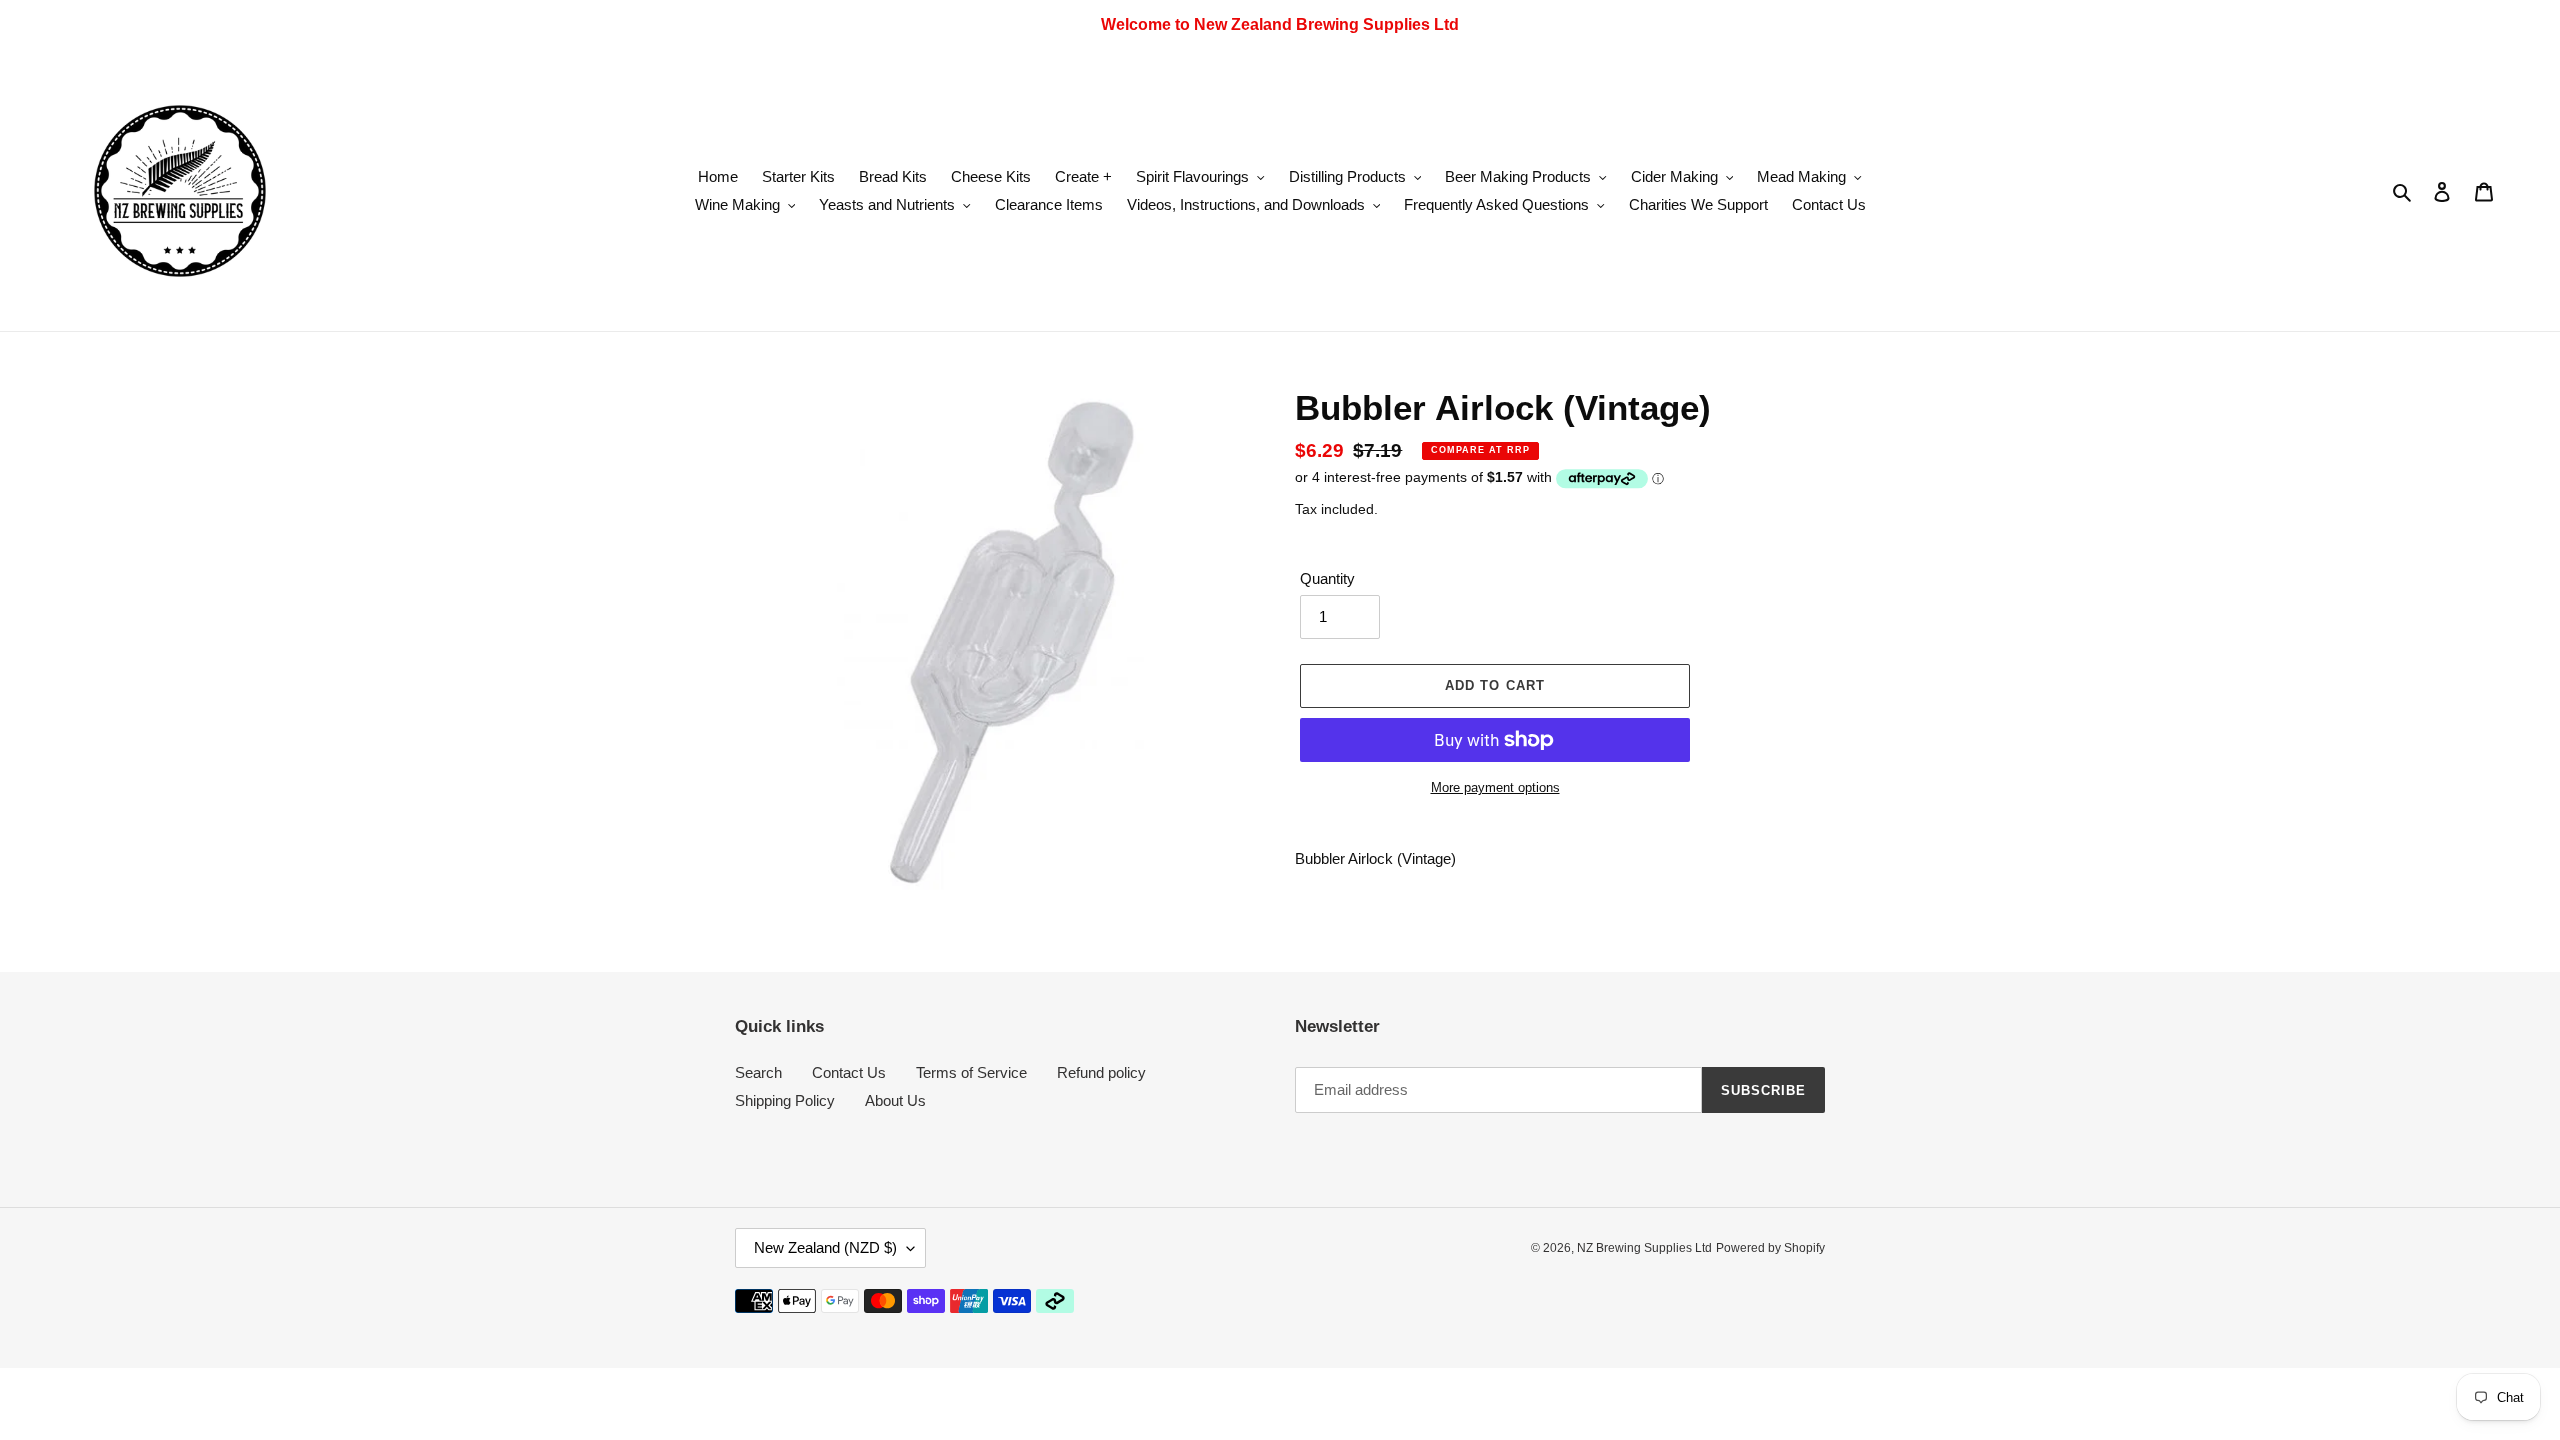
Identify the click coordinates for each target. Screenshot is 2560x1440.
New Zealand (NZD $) (825, 1247)
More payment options (1495, 787)
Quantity (1327, 578)
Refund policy (1101, 1072)
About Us (895, 1100)
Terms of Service (971, 1072)
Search (758, 1072)
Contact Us (849, 1072)
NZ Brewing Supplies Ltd (1644, 1248)
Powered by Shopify (1770, 1248)
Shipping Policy (785, 1100)
